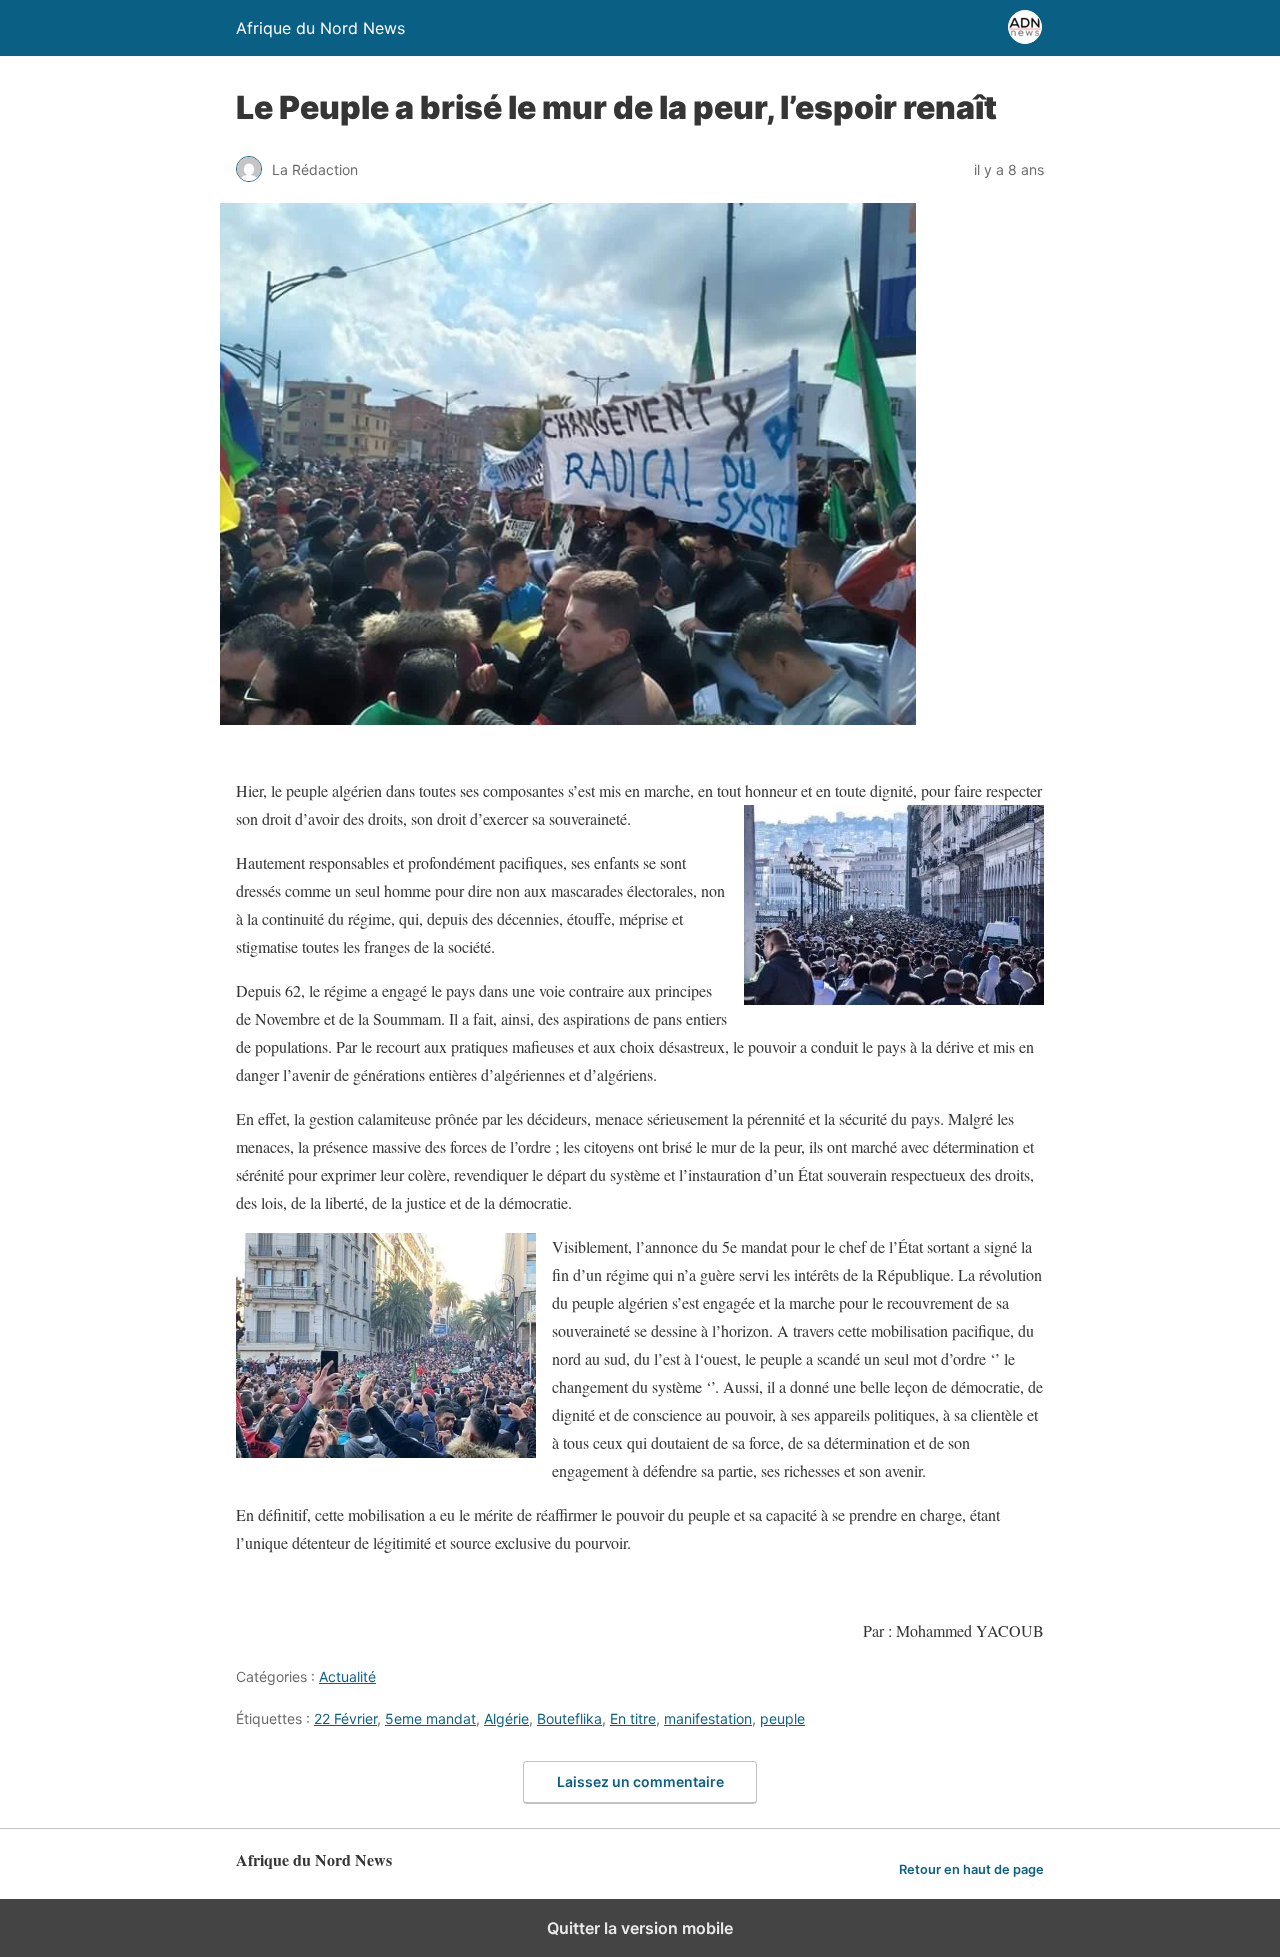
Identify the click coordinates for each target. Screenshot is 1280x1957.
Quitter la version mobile (640, 1928)
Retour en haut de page (971, 1869)
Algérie (506, 1718)
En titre (633, 1718)
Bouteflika (569, 1718)
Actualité (347, 1676)
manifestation (708, 1718)
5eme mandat (430, 1718)
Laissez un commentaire (640, 1781)
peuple (782, 1718)
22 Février (345, 1718)
